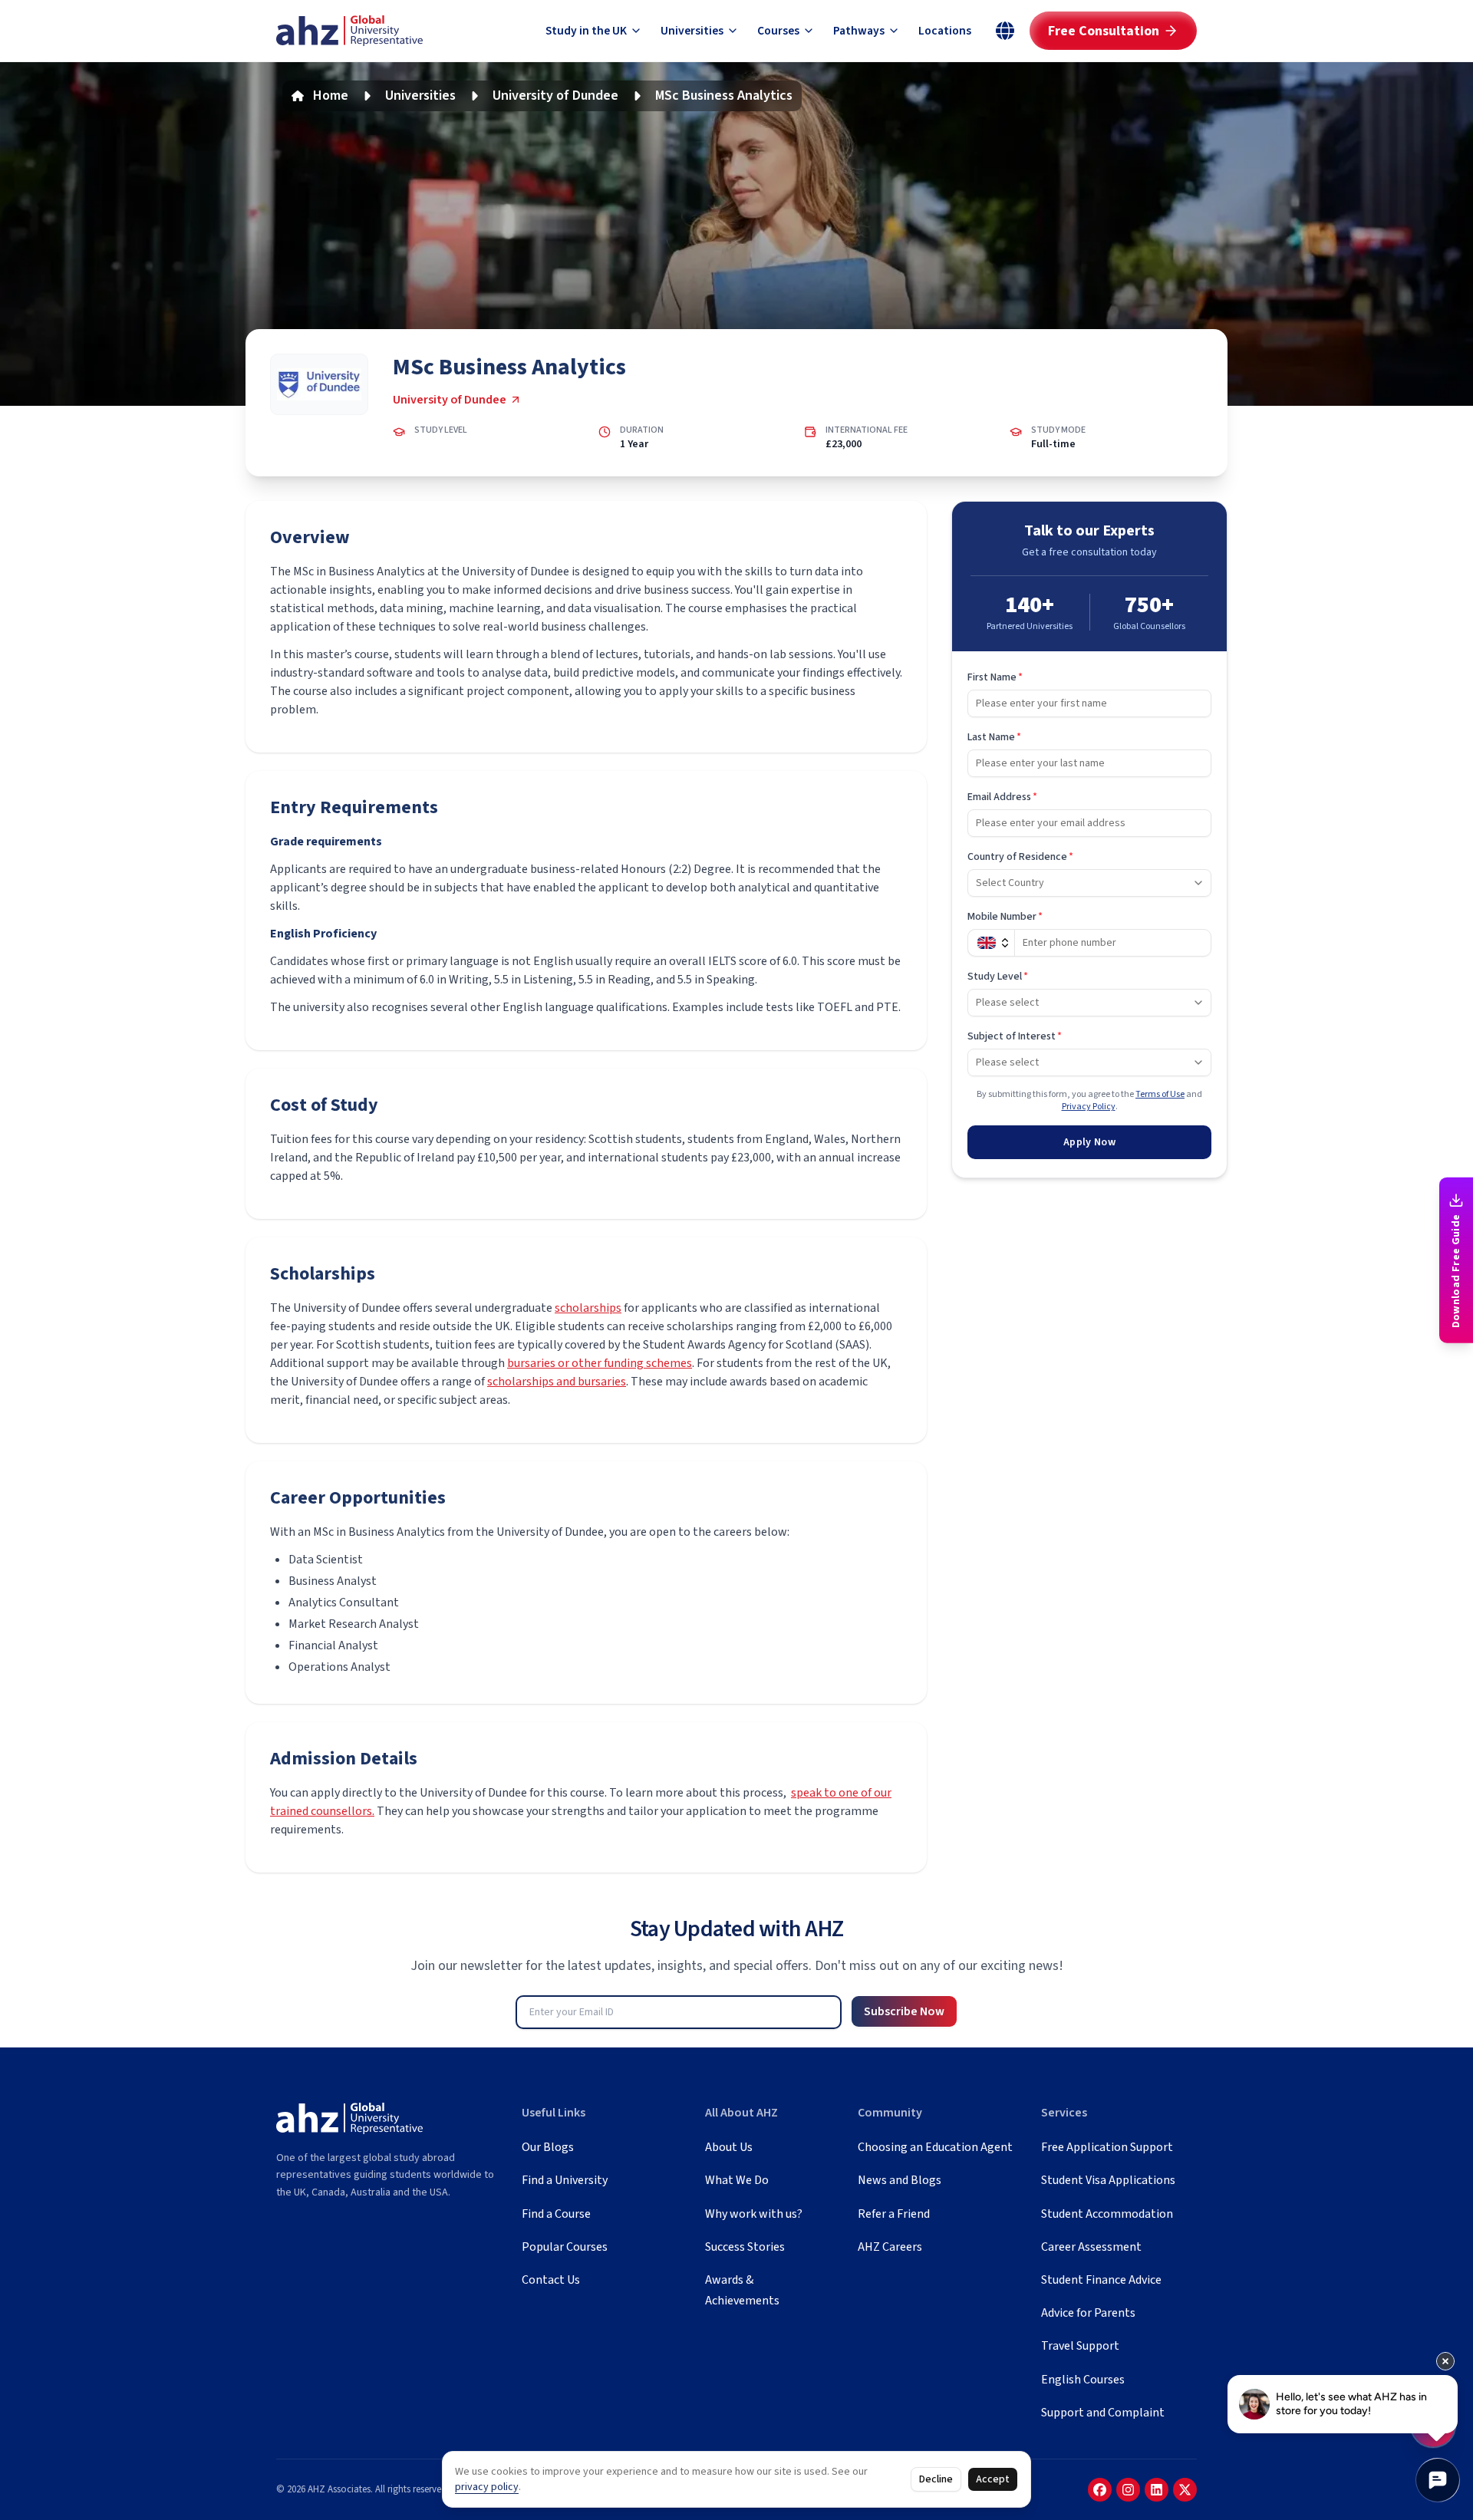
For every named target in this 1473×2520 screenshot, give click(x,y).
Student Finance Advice (1101, 2280)
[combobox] (1089, 883)
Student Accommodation (1107, 2214)
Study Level (998, 977)
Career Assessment (1091, 2247)
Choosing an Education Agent (935, 2147)
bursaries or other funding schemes (600, 1363)
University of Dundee (555, 96)
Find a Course (556, 2214)
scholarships (588, 1308)
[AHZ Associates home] (349, 31)
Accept (993, 2479)
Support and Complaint (1103, 2413)
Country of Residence (1020, 857)
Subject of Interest (1015, 1036)
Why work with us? (754, 2214)
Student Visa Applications (1108, 2180)
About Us (729, 2147)
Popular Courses (565, 2247)
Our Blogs (548, 2147)
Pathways (859, 31)
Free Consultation (1104, 31)
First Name (995, 677)
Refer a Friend (894, 2214)
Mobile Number (1005, 917)
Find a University (565, 2180)
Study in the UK (586, 31)
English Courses (1083, 2380)
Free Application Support (1107, 2147)
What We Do (737, 2180)
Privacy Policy (1089, 1107)
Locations (945, 31)
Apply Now (1089, 1142)
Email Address (1002, 797)
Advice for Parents (1088, 2313)
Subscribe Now (904, 2011)
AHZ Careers (890, 2247)
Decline (936, 2479)
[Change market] (1005, 31)
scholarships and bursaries (557, 1382)
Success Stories (745, 2247)
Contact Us (551, 2280)
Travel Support (1080, 2346)
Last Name (994, 737)
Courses (778, 31)
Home (331, 96)
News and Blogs (900, 2180)
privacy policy (487, 2487)
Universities (692, 31)
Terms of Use (1160, 1094)
